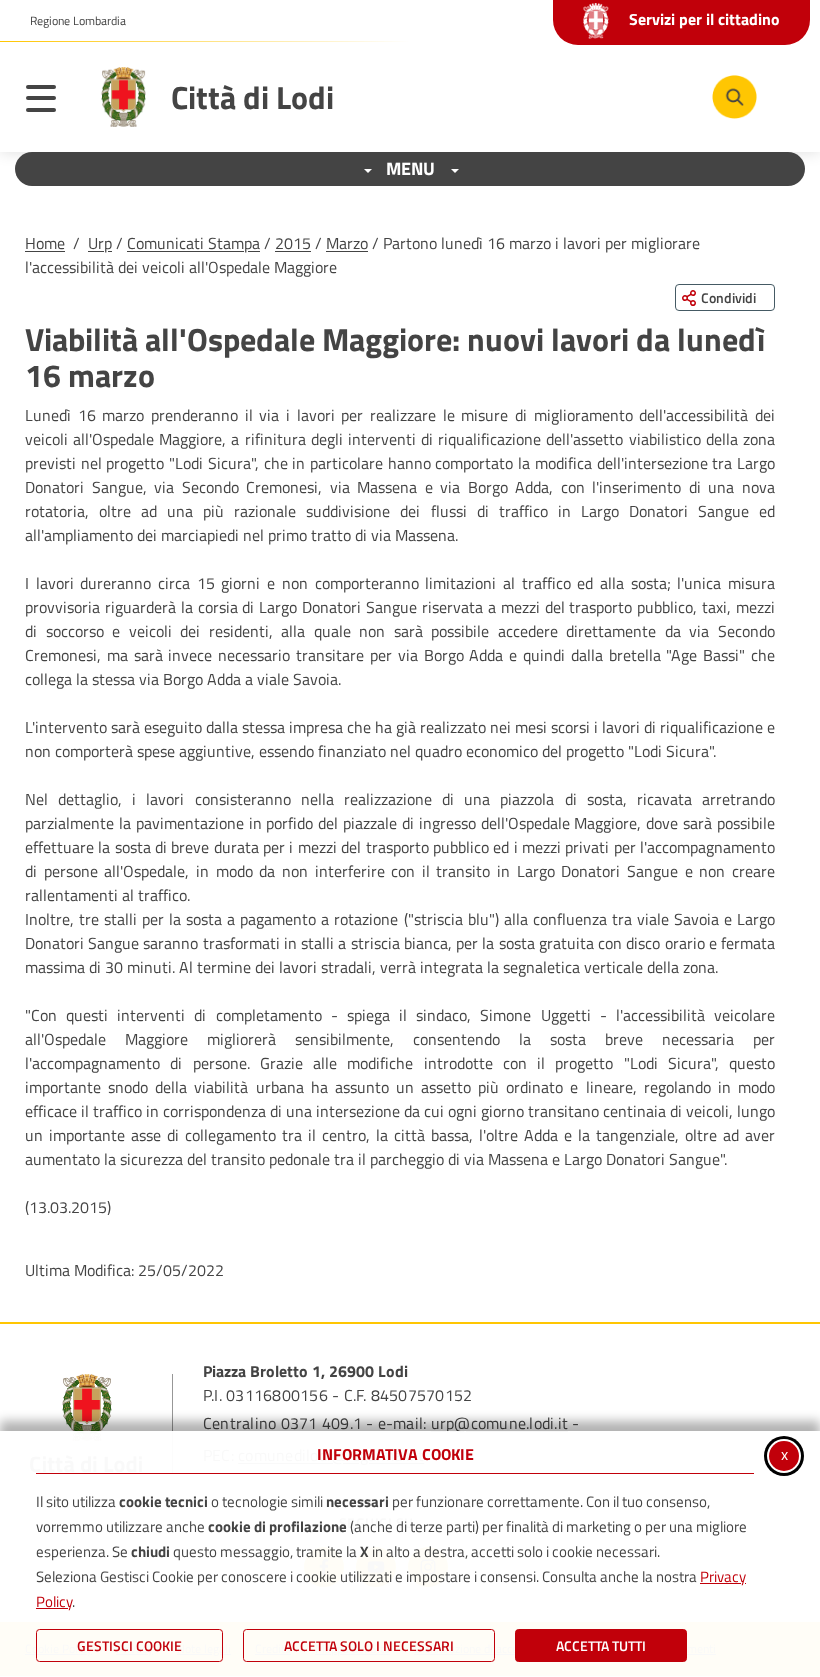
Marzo (347, 243)
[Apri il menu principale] (51, 102)
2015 (293, 243)
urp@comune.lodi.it (499, 1423)
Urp (100, 243)
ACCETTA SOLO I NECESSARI (369, 1645)
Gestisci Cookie (129, 1645)
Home (45, 243)
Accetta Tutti (601, 1645)
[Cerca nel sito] (734, 97)
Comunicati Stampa (193, 243)
